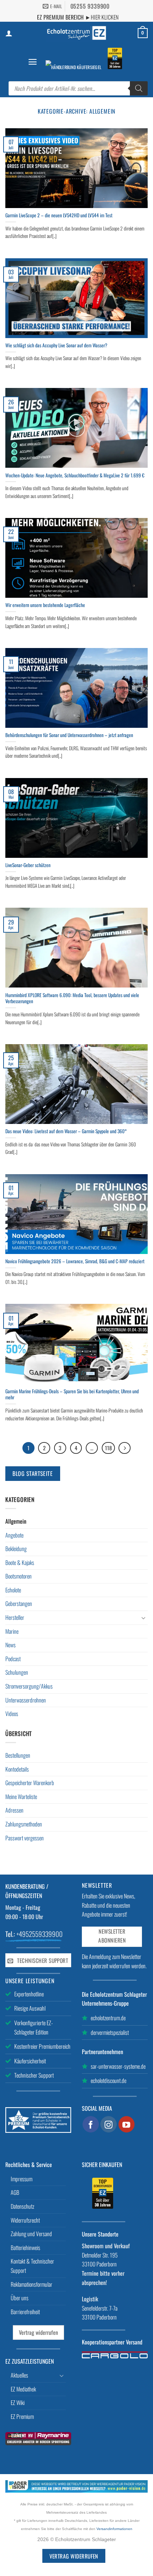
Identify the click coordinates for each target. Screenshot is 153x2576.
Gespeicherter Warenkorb (30, 1783)
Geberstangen (19, 1603)
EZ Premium (22, 2416)
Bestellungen (18, 1755)
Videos (12, 1714)
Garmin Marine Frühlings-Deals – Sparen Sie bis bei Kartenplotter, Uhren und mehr (72, 1395)
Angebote (14, 1535)
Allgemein (16, 1521)
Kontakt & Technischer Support (32, 2266)
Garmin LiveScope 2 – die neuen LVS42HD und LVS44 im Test (59, 216)
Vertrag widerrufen (38, 2332)
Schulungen (17, 1672)
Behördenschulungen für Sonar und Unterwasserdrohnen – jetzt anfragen (69, 735)
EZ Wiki (18, 2403)
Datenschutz (22, 2206)
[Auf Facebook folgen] (91, 2124)
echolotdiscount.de (109, 2080)
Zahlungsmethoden (24, 1824)
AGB (15, 2192)
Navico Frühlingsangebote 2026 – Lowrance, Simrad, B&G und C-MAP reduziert (75, 1261)
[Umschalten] (143, 1618)
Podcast (13, 1659)
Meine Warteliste (21, 1797)
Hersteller (15, 1617)
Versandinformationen (114, 2529)
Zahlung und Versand (31, 2234)
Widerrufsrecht (25, 2220)
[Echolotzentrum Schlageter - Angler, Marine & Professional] (76, 33)
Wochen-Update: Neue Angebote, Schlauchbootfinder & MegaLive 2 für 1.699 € (75, 476)
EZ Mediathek (23, 2389)
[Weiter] (125, 1448)
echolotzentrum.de (108, 2018)
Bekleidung (16, 1549)
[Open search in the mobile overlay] (78, 88)
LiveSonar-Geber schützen (28, 865)
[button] (33, 62)
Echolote (13, 1590)
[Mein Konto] (9, 33)
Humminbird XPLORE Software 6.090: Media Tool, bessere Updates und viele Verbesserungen (72, 998)
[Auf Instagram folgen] (109, 2124)
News (10, 1645)
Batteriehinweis (25, 2248)
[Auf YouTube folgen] (127, 2124)
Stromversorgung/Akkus (29, 1686)
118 (108, 1448)
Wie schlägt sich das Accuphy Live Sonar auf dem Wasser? (56, 346)
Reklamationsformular (31, 2284)
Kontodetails (17, 1769)
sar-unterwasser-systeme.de (118, 2066)
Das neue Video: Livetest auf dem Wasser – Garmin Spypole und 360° (66, 1131)
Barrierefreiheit (25, 2312)
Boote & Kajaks (20, 1562)
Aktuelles (19, 2375)
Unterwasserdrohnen (26, 1700)
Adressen (14, 1810)
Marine (12, 1631)
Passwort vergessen (25, 1838)
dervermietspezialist (110, 2032)
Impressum (22, 2179)
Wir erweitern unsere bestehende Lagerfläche (45, 605)
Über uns (20, 2298)
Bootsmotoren (19, 1576)
